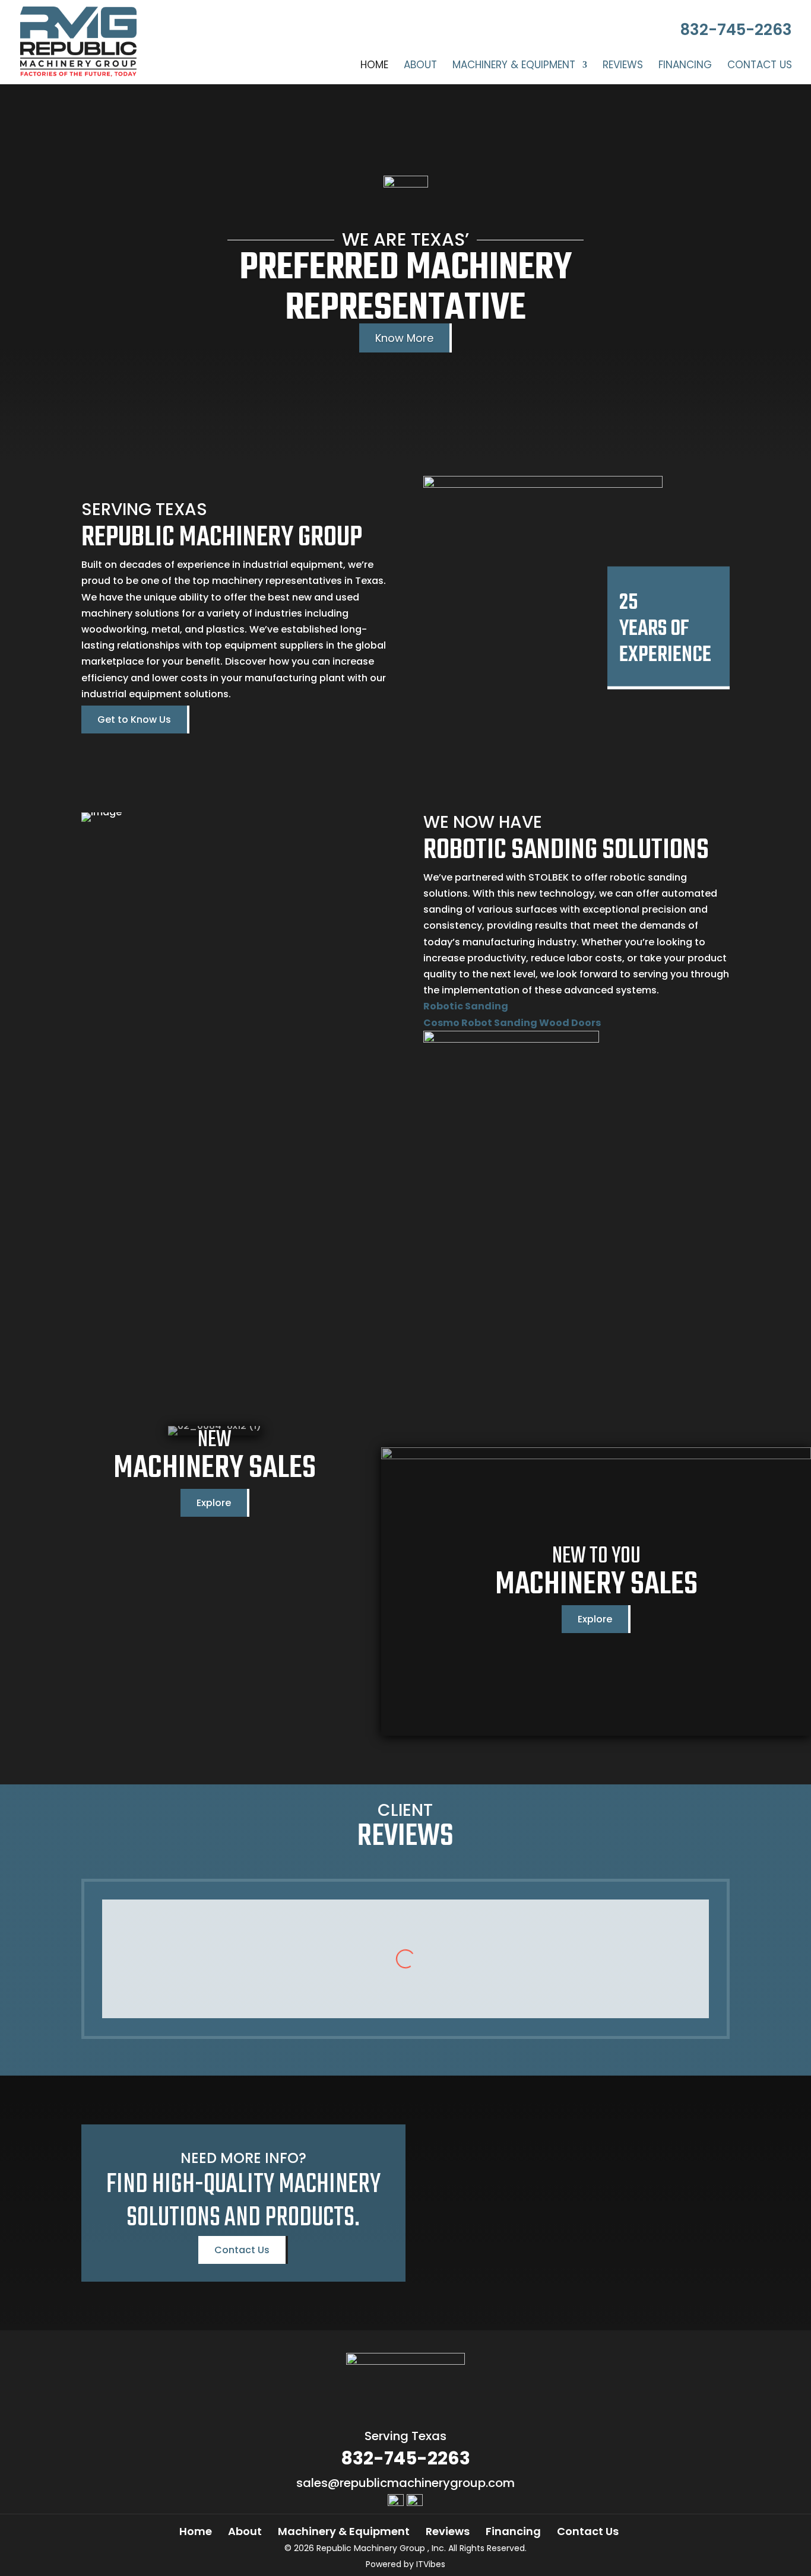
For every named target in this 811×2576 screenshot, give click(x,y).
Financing (685, 66)
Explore (214, 1503)
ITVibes (431, 2564)
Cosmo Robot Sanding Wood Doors (512, 1023)
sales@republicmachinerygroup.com (405, 2483)
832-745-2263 (736, 30)
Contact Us (760, 66)
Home (374, 66)
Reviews (623, 66)
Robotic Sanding (466, 1006)
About (420, 66)
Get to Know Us (134, 720)
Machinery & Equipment (514, 66)
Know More (404, 338)
